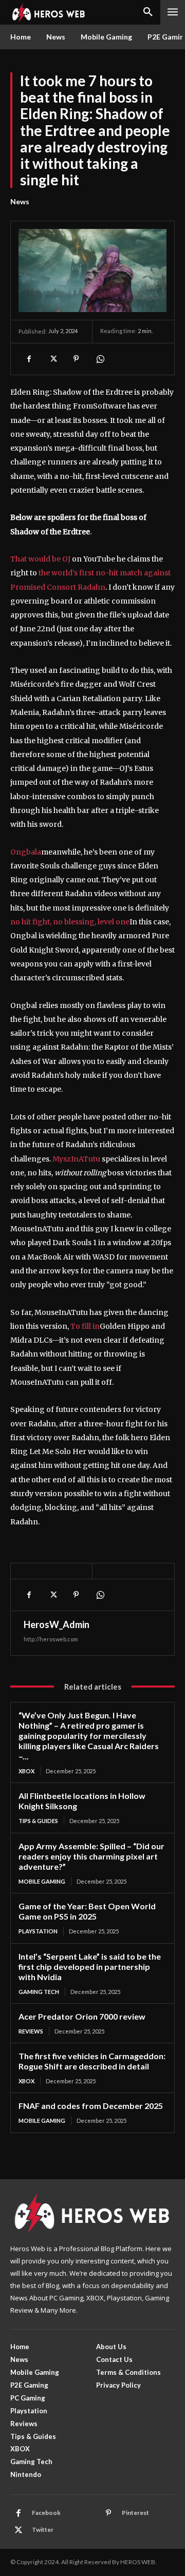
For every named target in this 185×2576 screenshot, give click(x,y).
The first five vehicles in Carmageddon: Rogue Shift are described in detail (92, 2061)
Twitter (43, 2530)
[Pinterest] (76, 359)
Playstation (38, 1931)
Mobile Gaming (42, 1881)
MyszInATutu (76, 1159)
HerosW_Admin (57, 1624)
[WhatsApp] (100, 359)
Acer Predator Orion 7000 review (82, 2016)
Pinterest (135, 2513)
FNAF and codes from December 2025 (91, 2106)
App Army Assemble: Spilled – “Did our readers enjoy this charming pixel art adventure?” (91, 1856)
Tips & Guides (38, 1821)
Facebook (46, 2513)
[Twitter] (52, 359)
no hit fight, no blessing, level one (70, 922)
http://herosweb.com (51, 1639)
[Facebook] (29, 359)
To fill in (85, 1326)
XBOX (26, 1771)
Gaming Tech (39, 1992)
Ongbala (26, 852)
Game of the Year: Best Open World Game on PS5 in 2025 (87, 1911)
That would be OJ (40, 559)
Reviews (31, 2031)
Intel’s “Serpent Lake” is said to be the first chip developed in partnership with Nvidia (90, 1967)
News (20, 201)
